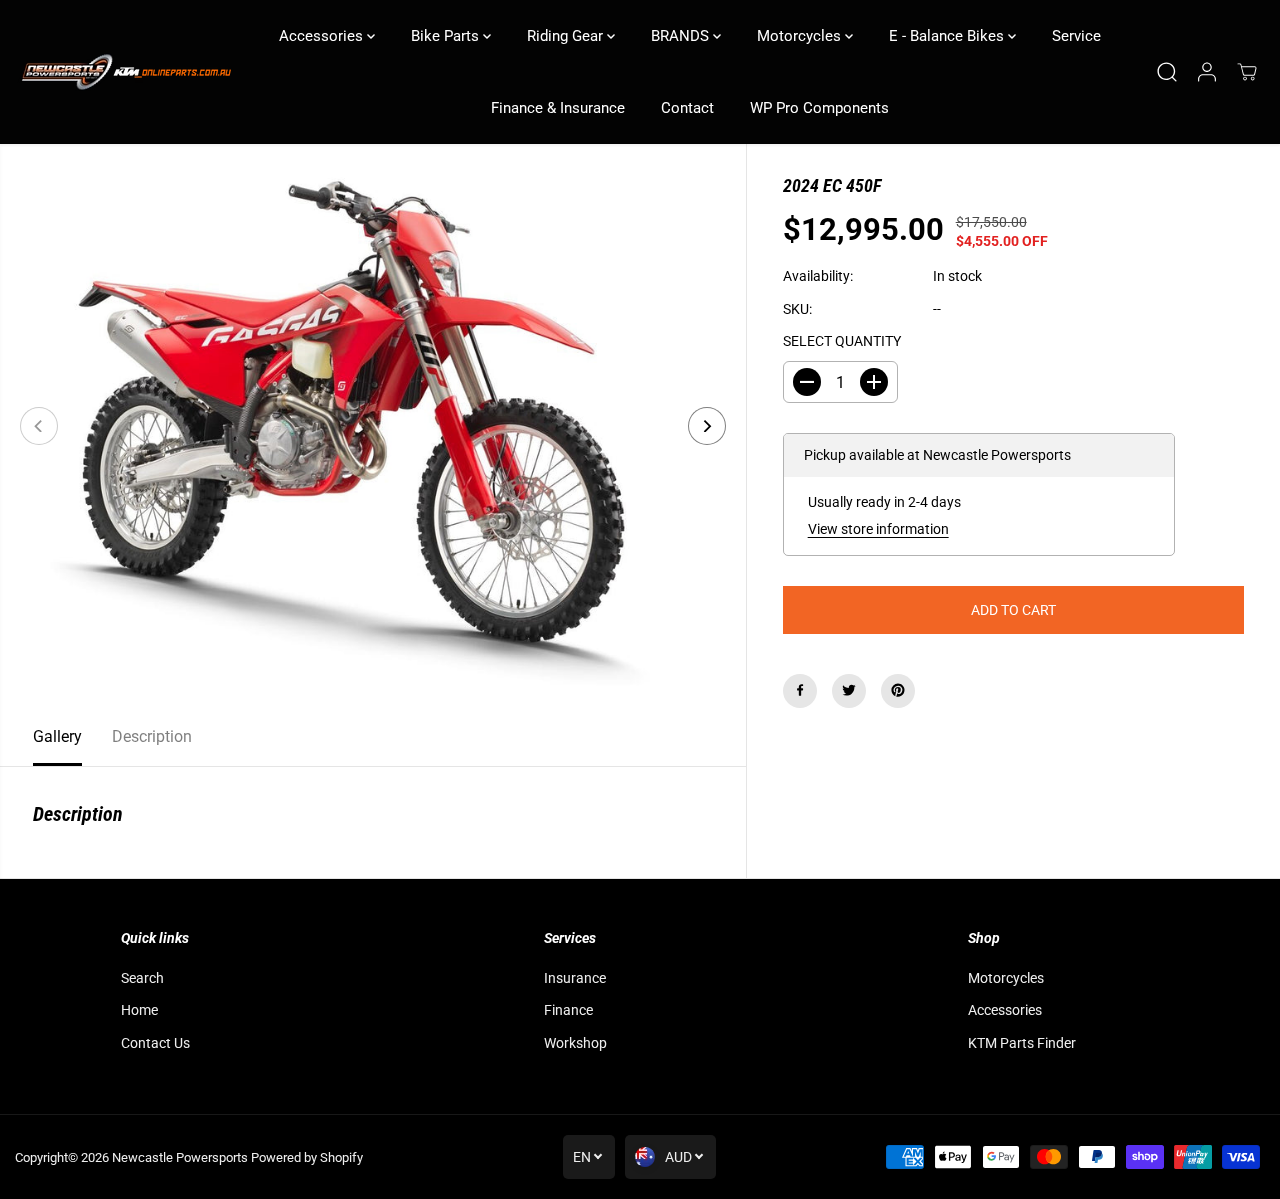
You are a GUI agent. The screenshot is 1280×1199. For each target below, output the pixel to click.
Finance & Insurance (558, 108)
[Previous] (39, 426)
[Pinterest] (898, 690)
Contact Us (155, 1043)
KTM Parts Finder (1022, 1043)
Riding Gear (567, 36)
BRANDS (682, 36)
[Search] (1167, 72)
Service (1076, 36)
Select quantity (842, 341)
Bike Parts (447, 36)
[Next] (707, 426)
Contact (687, 108)
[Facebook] (800, 690)
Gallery (57, 736)
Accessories (323, 36)
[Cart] (1247, 72)
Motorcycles (801, 36)
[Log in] (1207, 72)
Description (152, 736)
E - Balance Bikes (948, 36)
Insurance (575, 978)
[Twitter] (849, 690)
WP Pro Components (819, 108)
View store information (878, 529)
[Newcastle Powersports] (125, 72)
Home (139, 1010)
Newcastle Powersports (180, 1157)
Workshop (575, 1043)
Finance (568, 1010)
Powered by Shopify (307, 1157)
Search (142, 978)
